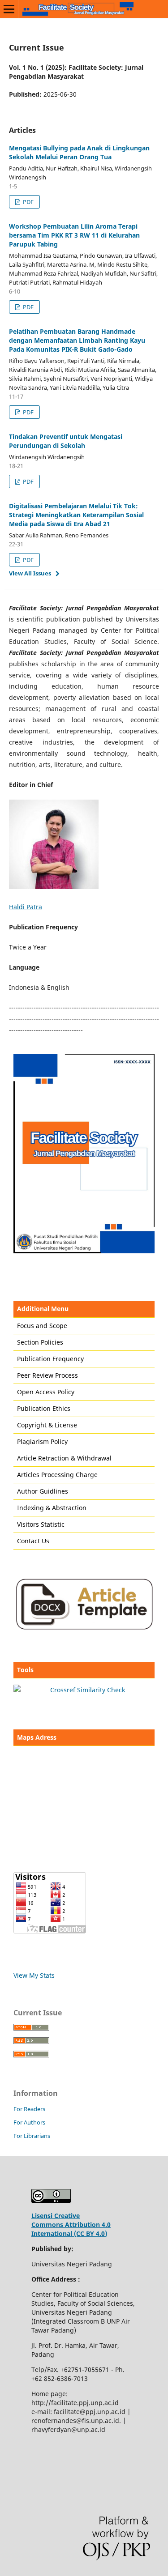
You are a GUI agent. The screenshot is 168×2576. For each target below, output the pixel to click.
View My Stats (34, 1975)
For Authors (29, 2122)
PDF (28, 202)
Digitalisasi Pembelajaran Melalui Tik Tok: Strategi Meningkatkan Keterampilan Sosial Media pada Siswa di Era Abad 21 (76, 515)
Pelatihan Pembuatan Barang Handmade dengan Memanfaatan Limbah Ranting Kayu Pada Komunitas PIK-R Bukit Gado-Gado (77, 340)
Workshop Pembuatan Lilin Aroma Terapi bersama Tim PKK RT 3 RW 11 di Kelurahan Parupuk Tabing (74, 235)
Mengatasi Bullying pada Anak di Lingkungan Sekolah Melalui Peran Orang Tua (79, 152)
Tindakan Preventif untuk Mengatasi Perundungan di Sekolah (66, 441)
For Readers (29, 2109)
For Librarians (32, 2136)
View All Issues (30, 573)
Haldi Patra (26, 907)
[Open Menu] (9, 9)
